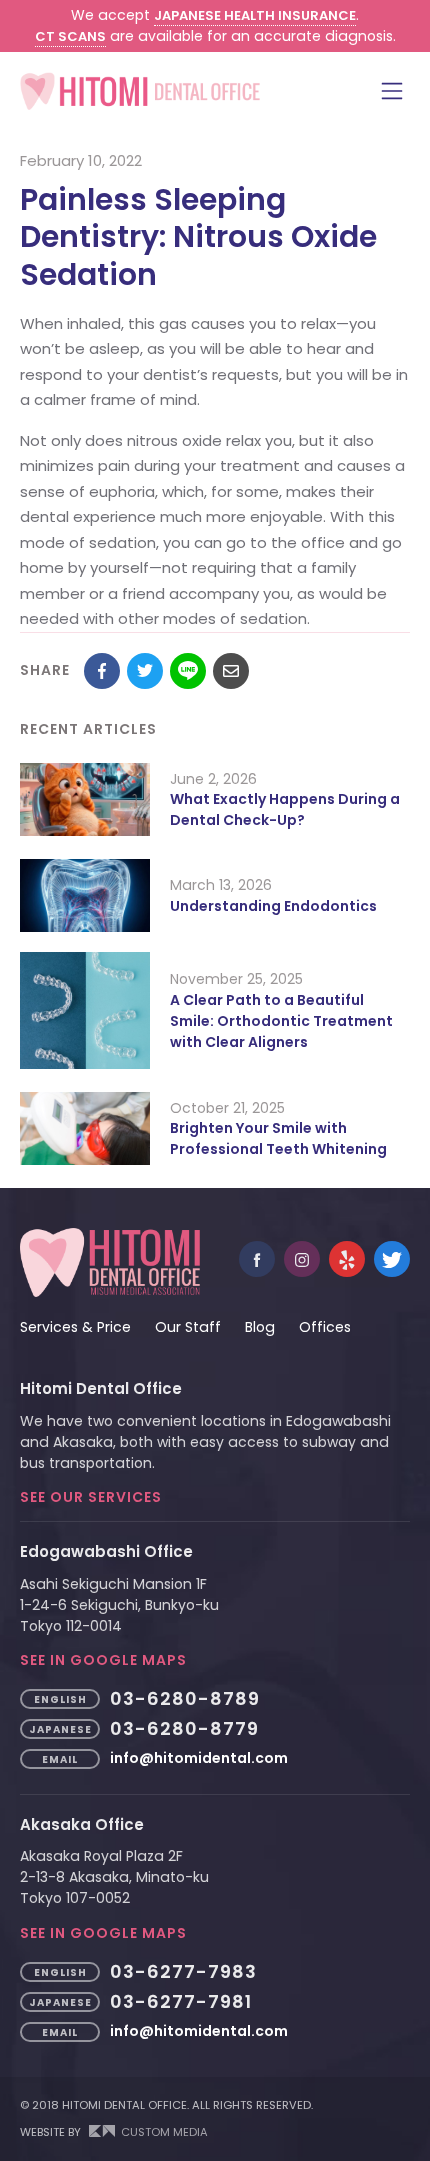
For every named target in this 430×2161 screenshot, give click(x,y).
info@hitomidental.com (199, 1758)
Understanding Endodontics (273, 906)
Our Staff (188, 1327)
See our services (91, 1497)
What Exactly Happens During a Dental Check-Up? (285, 809)
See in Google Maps (103, 1660)
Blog (260, 1327)
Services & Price (75, 1327)
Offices (325, 1327)
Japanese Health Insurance (255, 15)
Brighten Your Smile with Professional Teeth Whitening (278, 1138)
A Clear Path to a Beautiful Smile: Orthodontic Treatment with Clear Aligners (281, 1021)
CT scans (70, 36)
